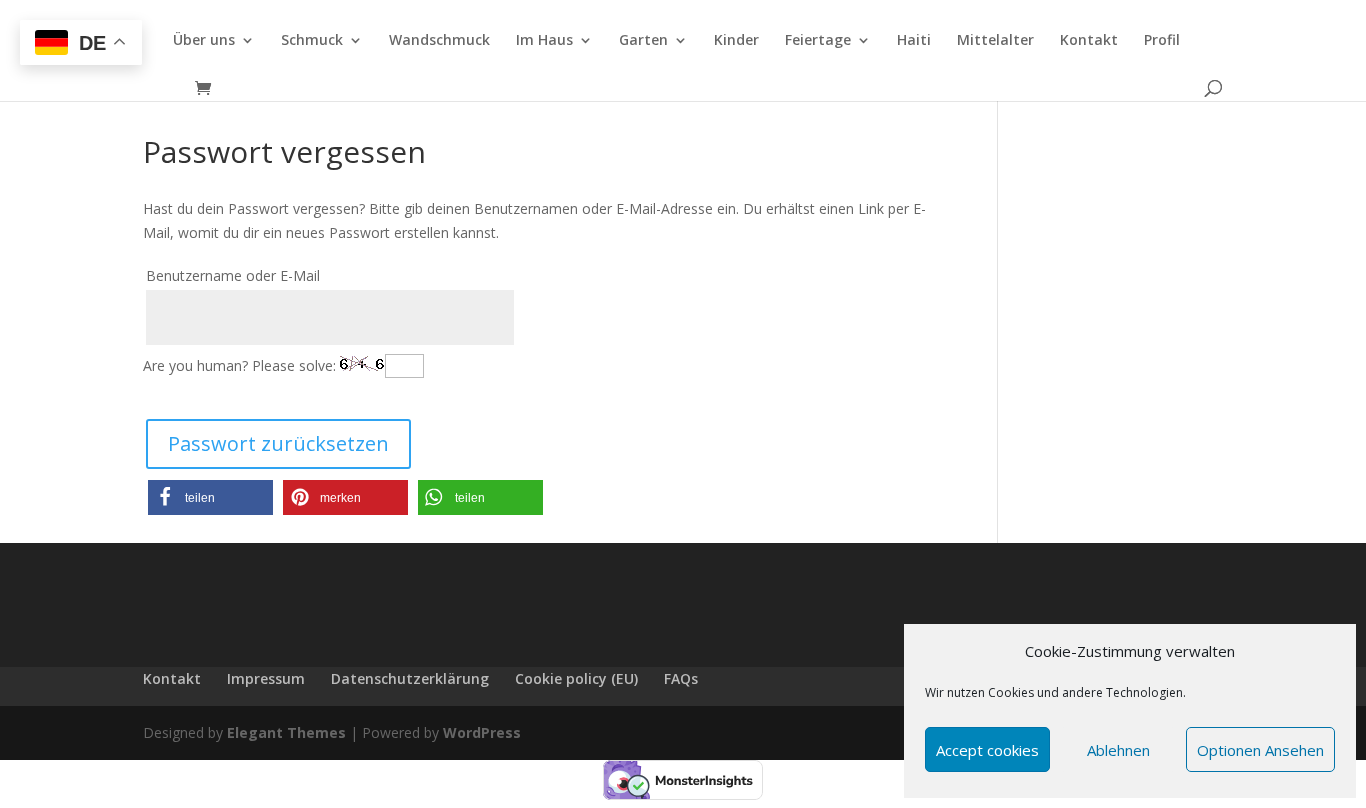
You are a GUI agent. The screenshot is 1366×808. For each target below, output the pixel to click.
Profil (1162, 41)
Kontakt (1089, 41)
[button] (210, 497)
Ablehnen (1118, 750)
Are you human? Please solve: (241, 365)
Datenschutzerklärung (410, 678)
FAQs (681, 678)
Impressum (266, 678)
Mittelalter (995, 41)
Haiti (914, 41)
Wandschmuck (439, 41)
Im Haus (544, 41)
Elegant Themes (286, 732)
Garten (643, 41)
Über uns (204, 41)
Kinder (736, 41)
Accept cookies (987, 750)
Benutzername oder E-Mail (233, 275)
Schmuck (312, 41)
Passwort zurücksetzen (278, 443)
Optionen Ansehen (1260, 750)
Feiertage (818, 41)
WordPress (482, 732)
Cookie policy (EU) (576, 678)
